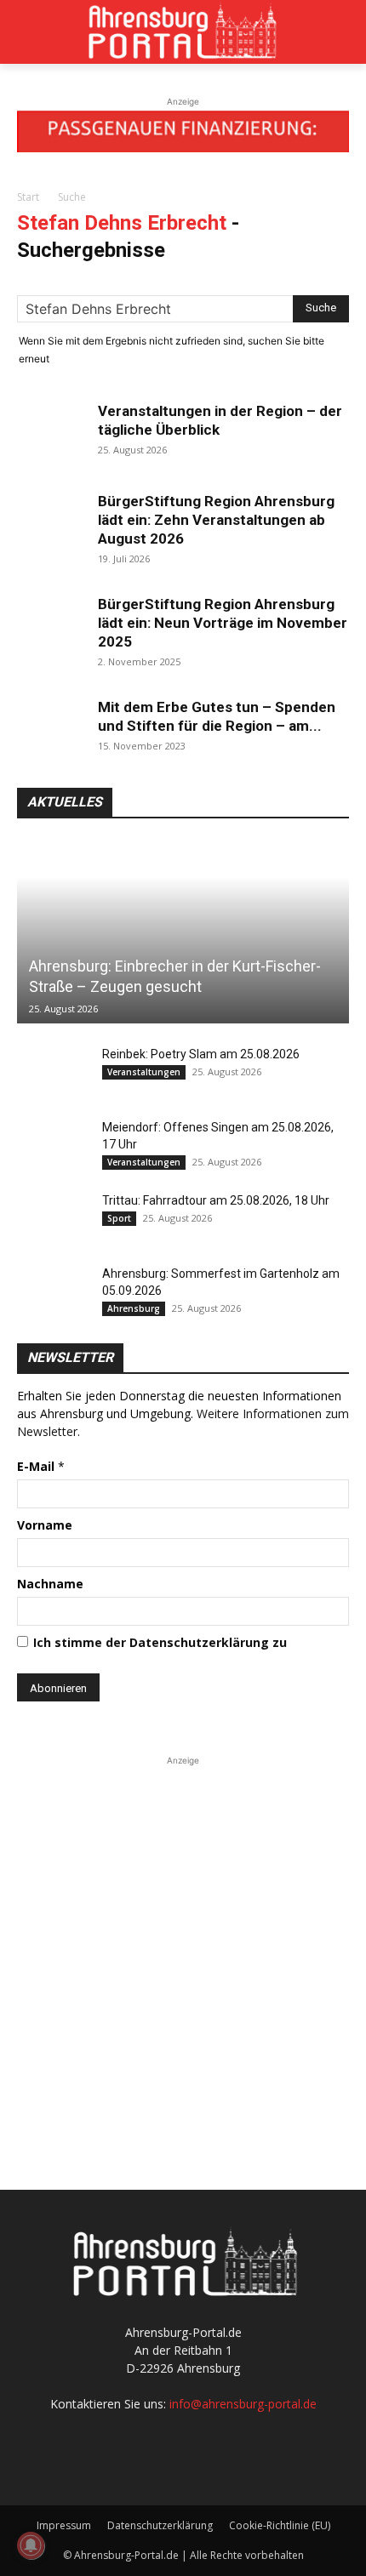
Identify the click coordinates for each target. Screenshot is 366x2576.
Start (28, 197)
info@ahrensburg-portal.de (243, 2404)
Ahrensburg (134, 1308)
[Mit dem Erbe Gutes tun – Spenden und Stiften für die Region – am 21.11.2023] (51, 732)
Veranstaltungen (144, 1072)
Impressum (64, 2525)
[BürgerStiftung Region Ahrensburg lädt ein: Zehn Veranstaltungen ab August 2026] (51, 526)
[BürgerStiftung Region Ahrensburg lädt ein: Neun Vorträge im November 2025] (51, 629)
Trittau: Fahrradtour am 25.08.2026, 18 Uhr (216, 1200)
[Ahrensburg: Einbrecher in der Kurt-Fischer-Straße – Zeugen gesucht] (183, 932)
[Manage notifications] (31, 2545)
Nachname (50, 1584)
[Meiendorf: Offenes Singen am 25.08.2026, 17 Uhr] (51, 1144)
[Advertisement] (183, 1952)
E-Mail (41, 1466)
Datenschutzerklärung (160, 2525)
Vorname (45, 1525)
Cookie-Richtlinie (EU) (280, 2525)
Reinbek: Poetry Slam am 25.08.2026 (201, 1054)
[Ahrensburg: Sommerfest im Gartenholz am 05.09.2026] (51, 1291)
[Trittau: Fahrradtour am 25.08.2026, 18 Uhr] (51, 1217)
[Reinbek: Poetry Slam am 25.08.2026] (51, 1071)
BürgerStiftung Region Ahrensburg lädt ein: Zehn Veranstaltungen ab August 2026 (216, 520)
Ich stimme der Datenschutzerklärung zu (160, 1642)
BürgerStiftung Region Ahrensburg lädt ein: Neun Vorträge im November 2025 (223, 623)
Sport (119, 1218)
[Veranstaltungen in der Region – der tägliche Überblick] (51, 436)
